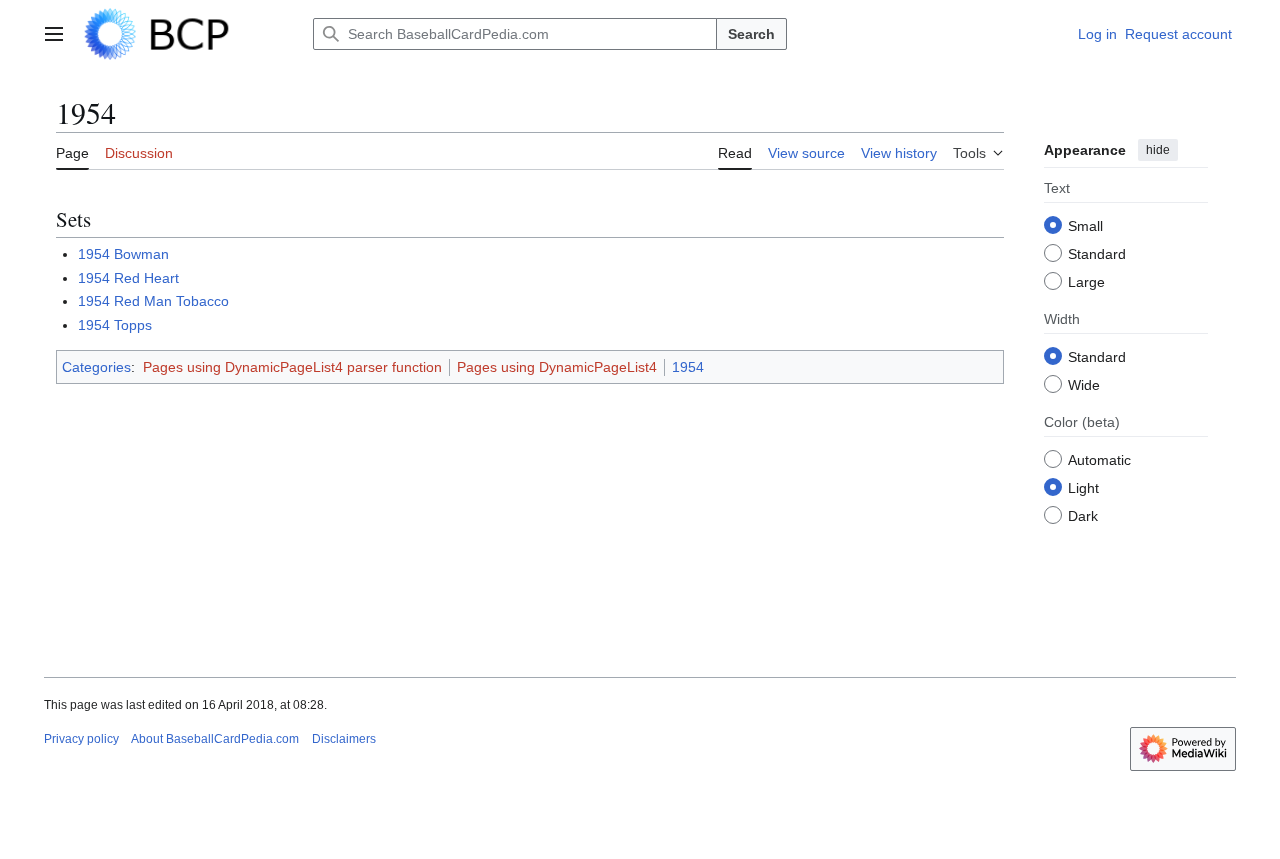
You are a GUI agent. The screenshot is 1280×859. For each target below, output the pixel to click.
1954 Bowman (123, 254)
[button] (54, 34)
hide (1158, 150)
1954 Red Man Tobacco (153, 301)
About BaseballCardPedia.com (215, 739)
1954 (688, 367)
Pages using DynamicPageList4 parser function (292, 367)
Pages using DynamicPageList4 (557, 367)
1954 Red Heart (128, 278)
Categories (96, 367)
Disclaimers (344, 739)
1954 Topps (115, 325)
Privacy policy (81, 739)
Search (751, 34)
